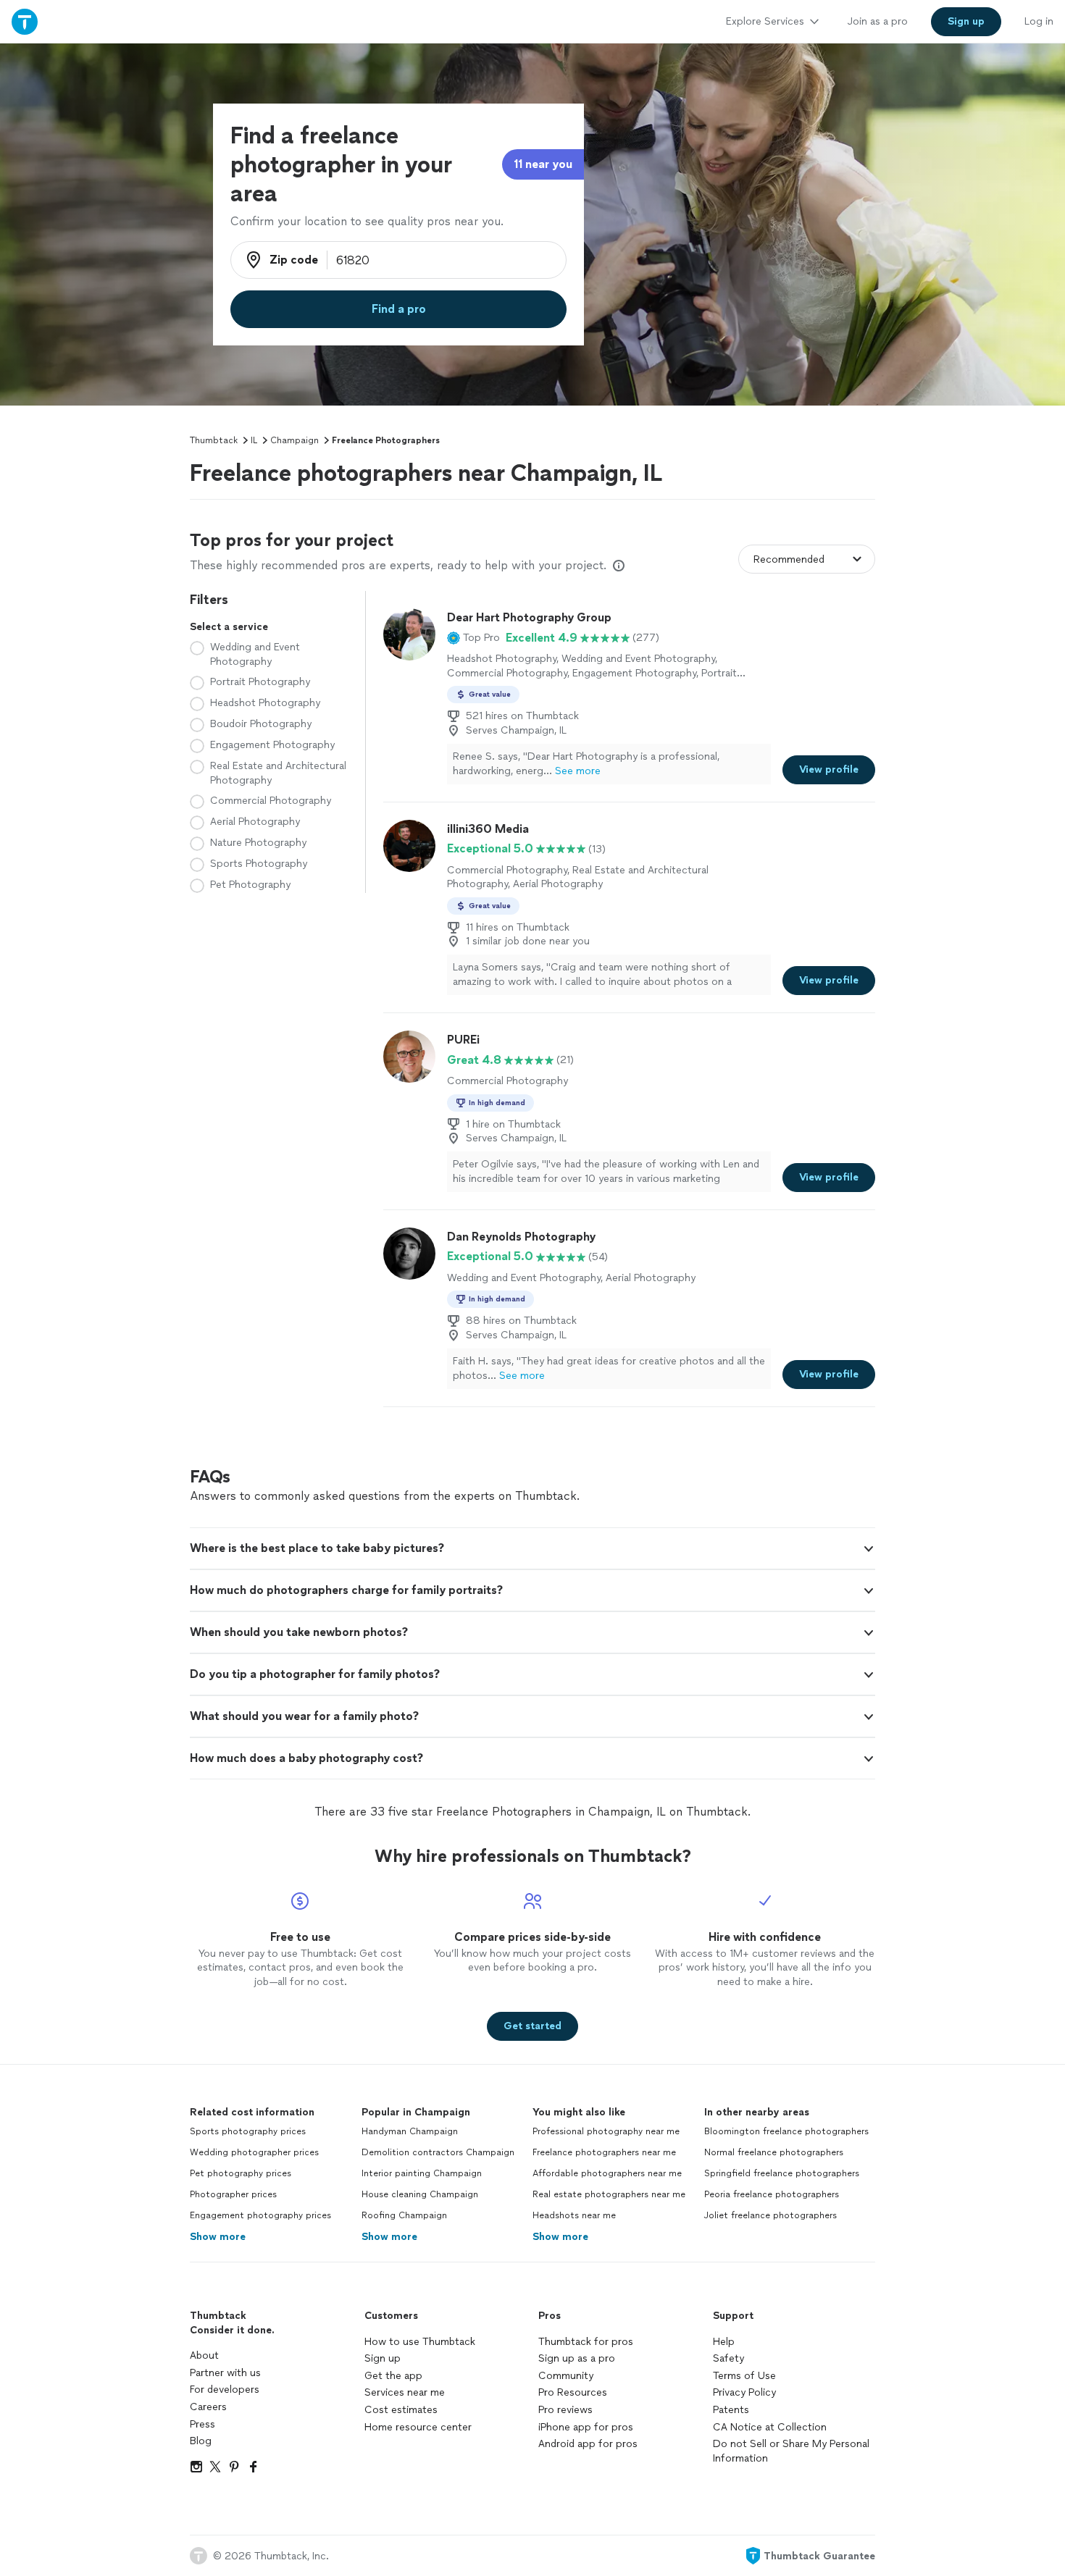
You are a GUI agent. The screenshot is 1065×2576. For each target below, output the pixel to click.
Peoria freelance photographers (772, 2194)
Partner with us (225, 2373)
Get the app (393, 2376)
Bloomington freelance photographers (786, 2131)
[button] (473, 638)
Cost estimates (401, 2410)
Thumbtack (214, 440)
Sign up (383, 2358)
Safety (728, 2358)
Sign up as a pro (577, 2358)
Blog (201, 2441)
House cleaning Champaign (420, 2194)
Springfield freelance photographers (782, 2173)
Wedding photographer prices (254, 2152)
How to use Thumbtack (420, 2342)
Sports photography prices (248, 2131)
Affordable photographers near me (607, 2173)
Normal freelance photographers (774, 2152)
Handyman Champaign (410, 2131)
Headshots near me (574, 2215)
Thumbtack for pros (586, 2342)
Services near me (405, 2392)
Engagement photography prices (260, 2215)
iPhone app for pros (586, 2427)
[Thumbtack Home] (25, 21)
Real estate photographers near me (609, 2194)
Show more (218, 2237)
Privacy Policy (744, 2392)
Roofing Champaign (404, 2215)
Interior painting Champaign (422, 2173)
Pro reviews (565, 2410)
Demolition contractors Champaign (438, 2152)
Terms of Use (744, 2376)
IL (254, 440)
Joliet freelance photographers (770, 2215)
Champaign (295, 440)
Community (566, 2376)
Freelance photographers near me (604, 2152)
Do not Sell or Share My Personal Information (791, 2451)
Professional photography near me (606, 2131)
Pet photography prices (241, 2173)
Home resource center (418, 2427)
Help (724, 2342)
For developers (225, 2390)
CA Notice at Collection (770, 2427)
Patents (731, 2410)
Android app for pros (588, 2444)
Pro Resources (573, 2392)
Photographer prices (233, 2194)
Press (202, 2424)
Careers (208, 2407)
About (204, 2355)
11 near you (543, 164)
